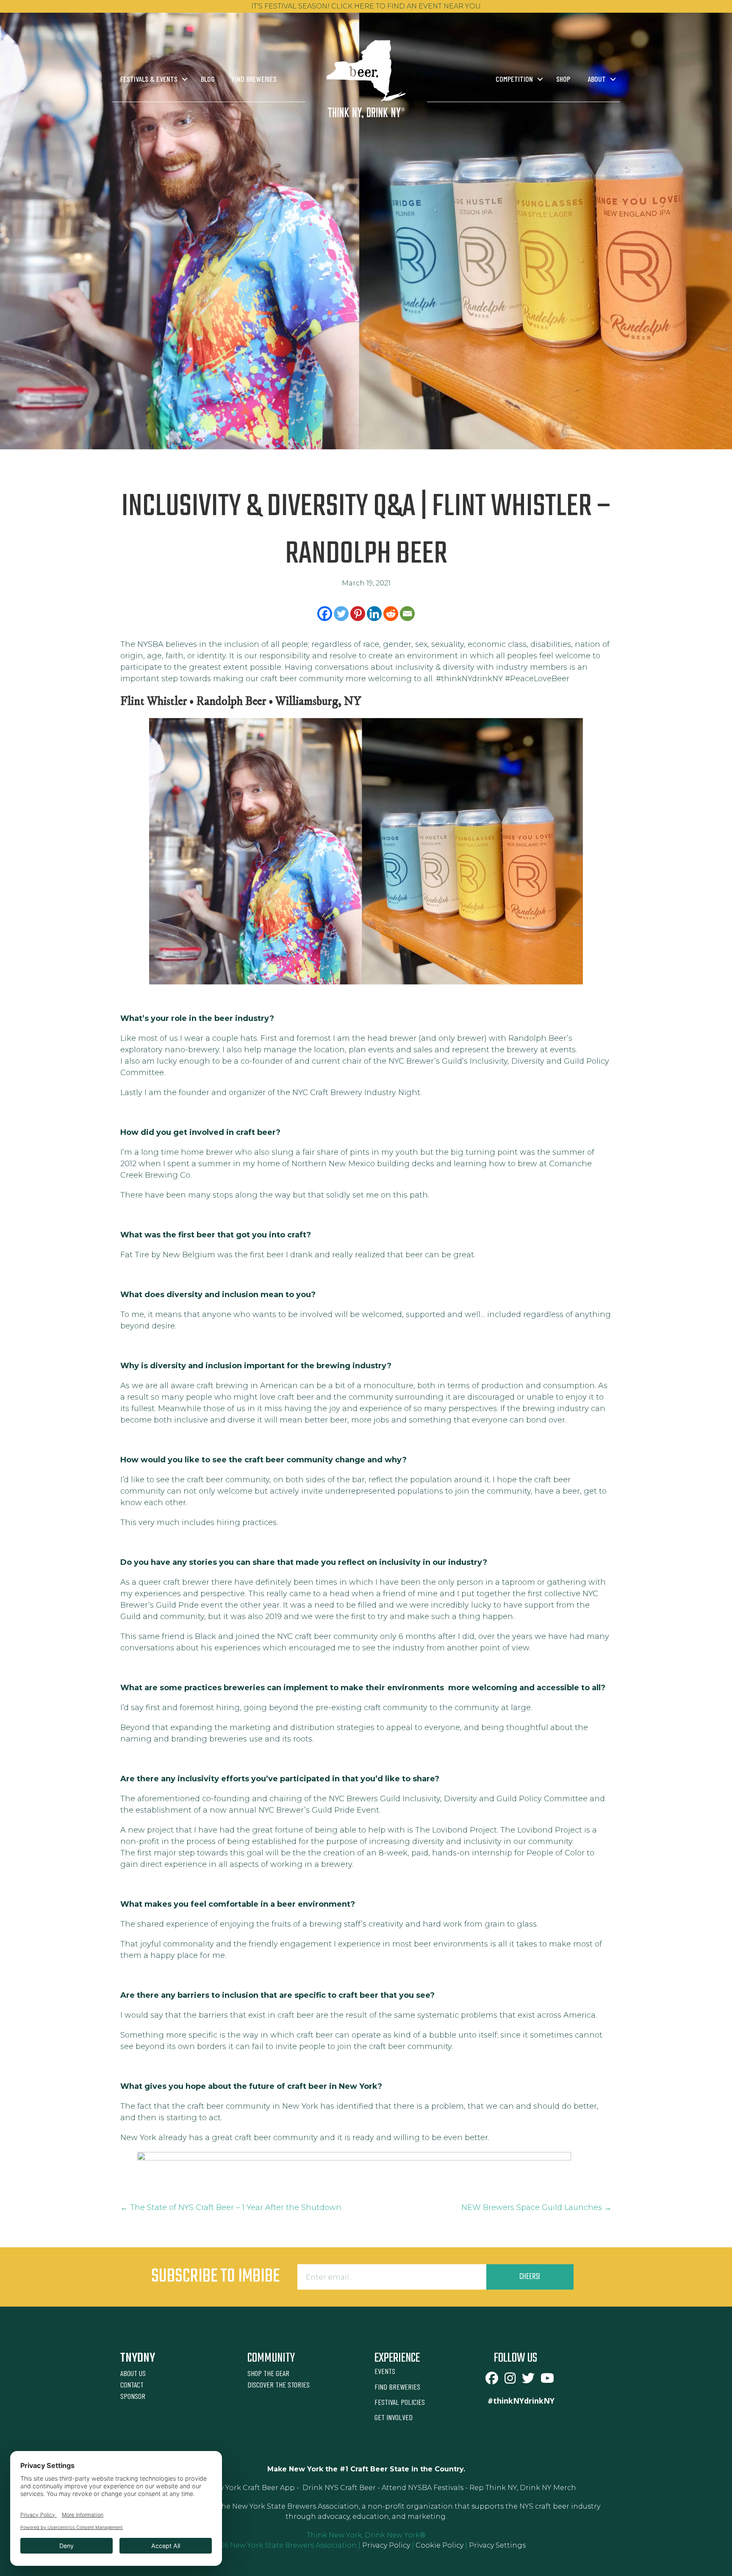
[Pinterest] (358, 614)
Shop (563, 79)
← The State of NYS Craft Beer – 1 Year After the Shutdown (231, 2207)
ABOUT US (133, 2373)
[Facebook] (325, 614)
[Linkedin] (374, 614)
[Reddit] (391, 614)
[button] (185, 79)
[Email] (407, 614)
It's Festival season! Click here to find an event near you (366, 6)
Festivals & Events (149, 79)
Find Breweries (254, 79)
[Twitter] (341, 614)
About (597, 79)
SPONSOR (133, 2396)
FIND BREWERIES (397, 2387)
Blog (208, 79)
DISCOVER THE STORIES (279, 2385)
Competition (514, 79)
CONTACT (132, 2385)
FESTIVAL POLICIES (400, 2402)
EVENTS (385, 2371)
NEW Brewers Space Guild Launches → (537, 2207)
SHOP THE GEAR (268, 2373)
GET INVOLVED (394, 2417)
